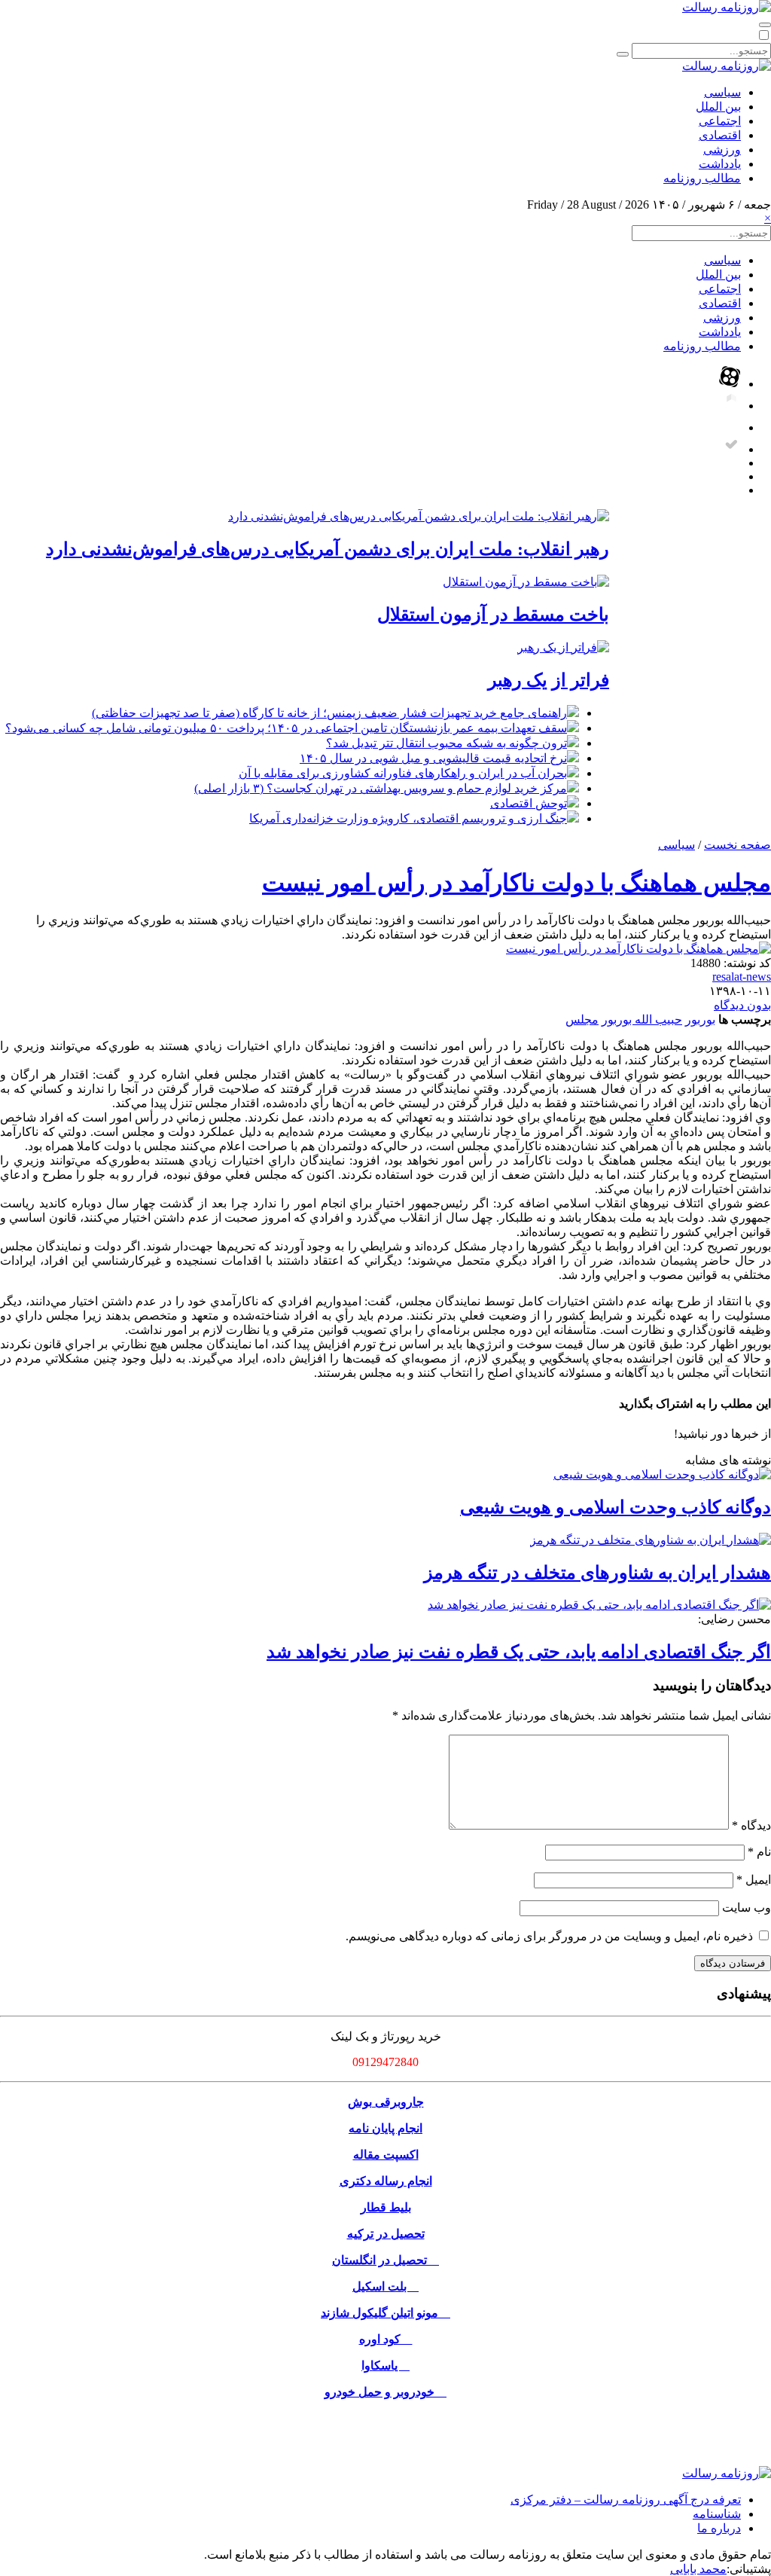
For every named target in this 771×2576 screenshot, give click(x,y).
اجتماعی (720, 121)
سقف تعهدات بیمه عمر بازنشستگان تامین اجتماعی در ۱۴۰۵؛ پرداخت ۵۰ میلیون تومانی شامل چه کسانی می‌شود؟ (286, 728)
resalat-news (742, 977)
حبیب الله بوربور (642, 1019)
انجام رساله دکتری (386, 2181)
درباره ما (719, 2528)
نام (759, 1852)
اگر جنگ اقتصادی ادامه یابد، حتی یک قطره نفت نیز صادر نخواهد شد (519, 1652)
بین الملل (718, 107)
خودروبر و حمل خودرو (385, 2392)
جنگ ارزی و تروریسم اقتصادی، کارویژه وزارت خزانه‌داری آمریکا (408, 818)
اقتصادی (720, 135)
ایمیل (754, 1880)
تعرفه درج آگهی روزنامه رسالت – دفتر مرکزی (626, 2500)
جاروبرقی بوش (386, 2102)
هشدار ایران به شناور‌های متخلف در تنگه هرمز (597, 1573)
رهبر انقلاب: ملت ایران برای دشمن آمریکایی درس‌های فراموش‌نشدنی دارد (328, 549)
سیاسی (722, 92)
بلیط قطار (386, 2207)
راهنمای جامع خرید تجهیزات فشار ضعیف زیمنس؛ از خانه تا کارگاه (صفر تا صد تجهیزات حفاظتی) (329, 713)
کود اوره (386, 2339)
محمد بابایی (698, 2569)
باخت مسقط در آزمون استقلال (493, 615)
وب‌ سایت (747, 1908)
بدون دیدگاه (742, 1005)
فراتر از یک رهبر (549, 680)
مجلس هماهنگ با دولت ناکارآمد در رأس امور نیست (517, 883)
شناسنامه (717, 2514)
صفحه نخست (737, 845)
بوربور (700, 1019)
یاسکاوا (385, 2365)
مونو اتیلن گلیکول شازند (385, 2313)
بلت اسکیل (385, 2286)
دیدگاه (751, 1825)
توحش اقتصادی (529, 803)
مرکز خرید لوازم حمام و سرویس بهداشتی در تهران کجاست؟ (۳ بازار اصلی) (381, 788)
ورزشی (722, 150)
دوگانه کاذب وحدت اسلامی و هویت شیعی (616, 1507)
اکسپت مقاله (386, 2155)
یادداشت (720, 164)
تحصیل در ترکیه (386, 2234)
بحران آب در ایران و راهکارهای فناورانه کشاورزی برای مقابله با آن (403, 773)
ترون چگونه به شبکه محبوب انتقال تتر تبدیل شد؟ (446, 743)
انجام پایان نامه (385, 2128)
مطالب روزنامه (702, 178)
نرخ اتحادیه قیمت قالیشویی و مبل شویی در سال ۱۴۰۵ (433, 758)
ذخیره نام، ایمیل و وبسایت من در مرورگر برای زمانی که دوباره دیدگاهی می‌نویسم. (549, 1936)
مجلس (582, 1019)
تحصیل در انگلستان (385, 2260)
